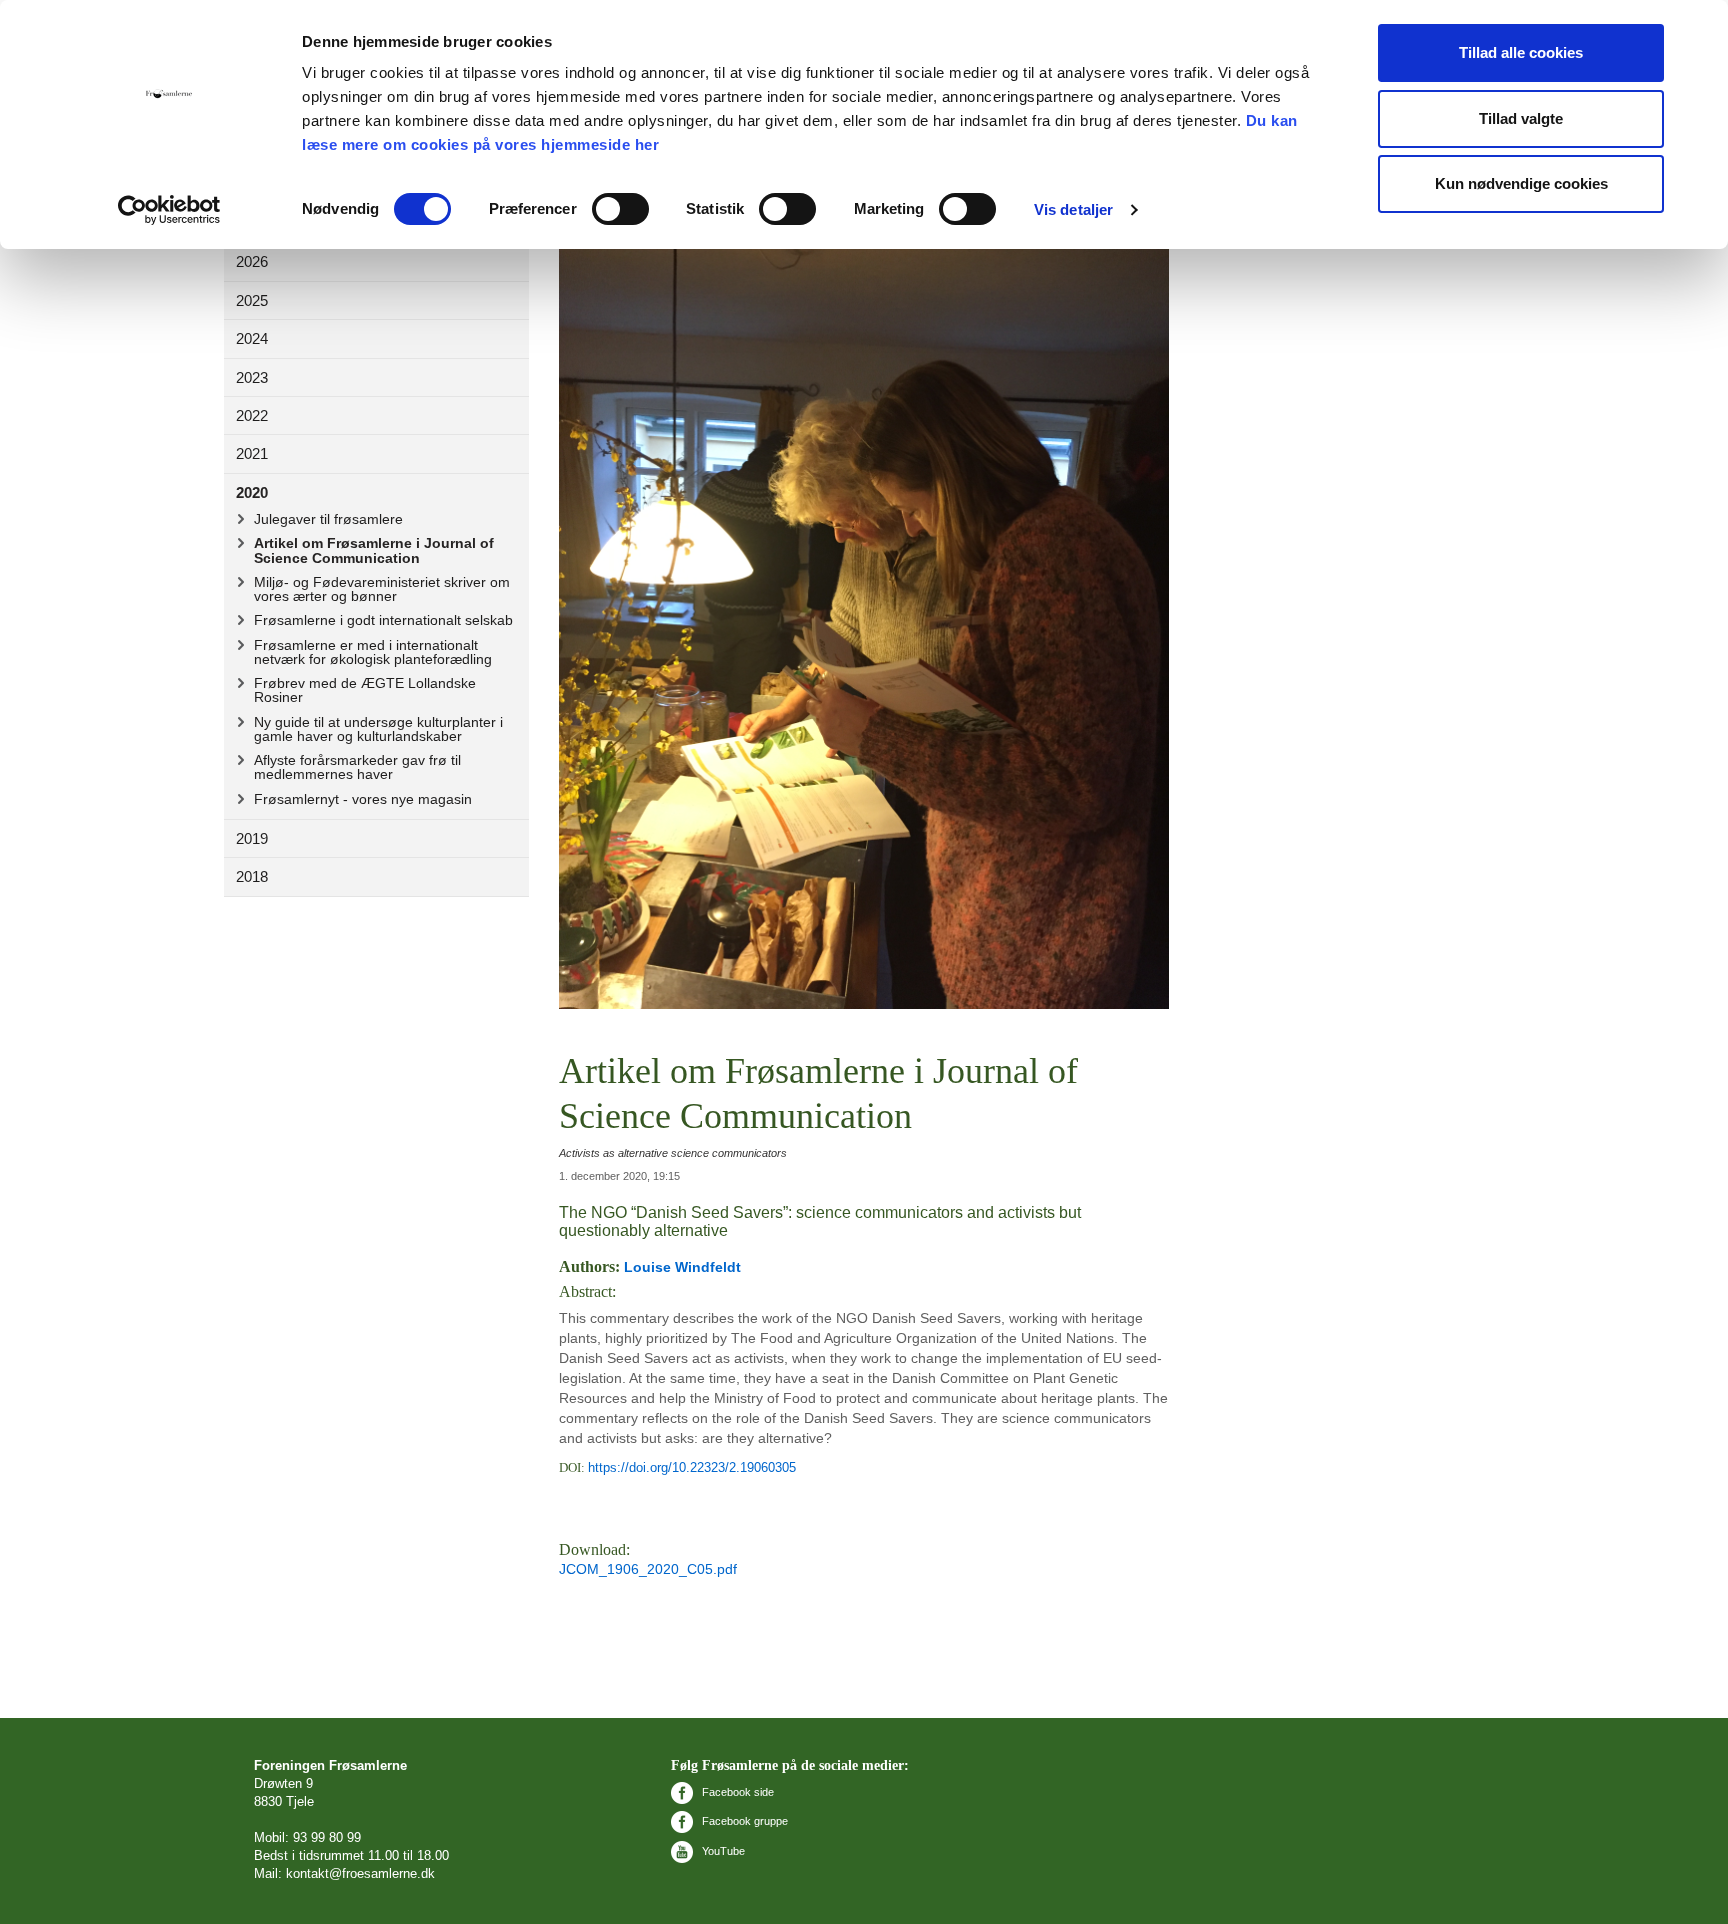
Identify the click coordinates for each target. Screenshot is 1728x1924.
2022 (252, 415)
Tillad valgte (1521, 118)
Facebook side (736, 1792)
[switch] (620, 209)
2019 (252, 838)
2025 (252, 300)
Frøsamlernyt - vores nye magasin (363, 799)
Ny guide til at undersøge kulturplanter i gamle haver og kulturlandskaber (378, 729)
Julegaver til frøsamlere (328, 519)
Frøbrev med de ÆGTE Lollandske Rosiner (365, 690)
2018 (252, 876)
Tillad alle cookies (1521, 52)
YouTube (722, 1851)
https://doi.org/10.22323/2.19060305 (692, 1468)
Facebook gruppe (743, 1821)
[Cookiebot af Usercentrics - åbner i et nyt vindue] (169, 210)
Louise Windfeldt (682, 1267)
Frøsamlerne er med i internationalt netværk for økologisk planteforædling (373, 652)
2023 (252, 377)
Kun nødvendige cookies (1521, 183)
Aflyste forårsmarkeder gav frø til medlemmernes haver (357, 767)
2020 (252, 492)
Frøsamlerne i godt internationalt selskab (383, 620)
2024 (252, 338)
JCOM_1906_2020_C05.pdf (648, 1569)
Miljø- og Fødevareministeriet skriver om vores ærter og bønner (382, 589)
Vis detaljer (1073, 209)
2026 (252, 261)
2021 (252, 453)
